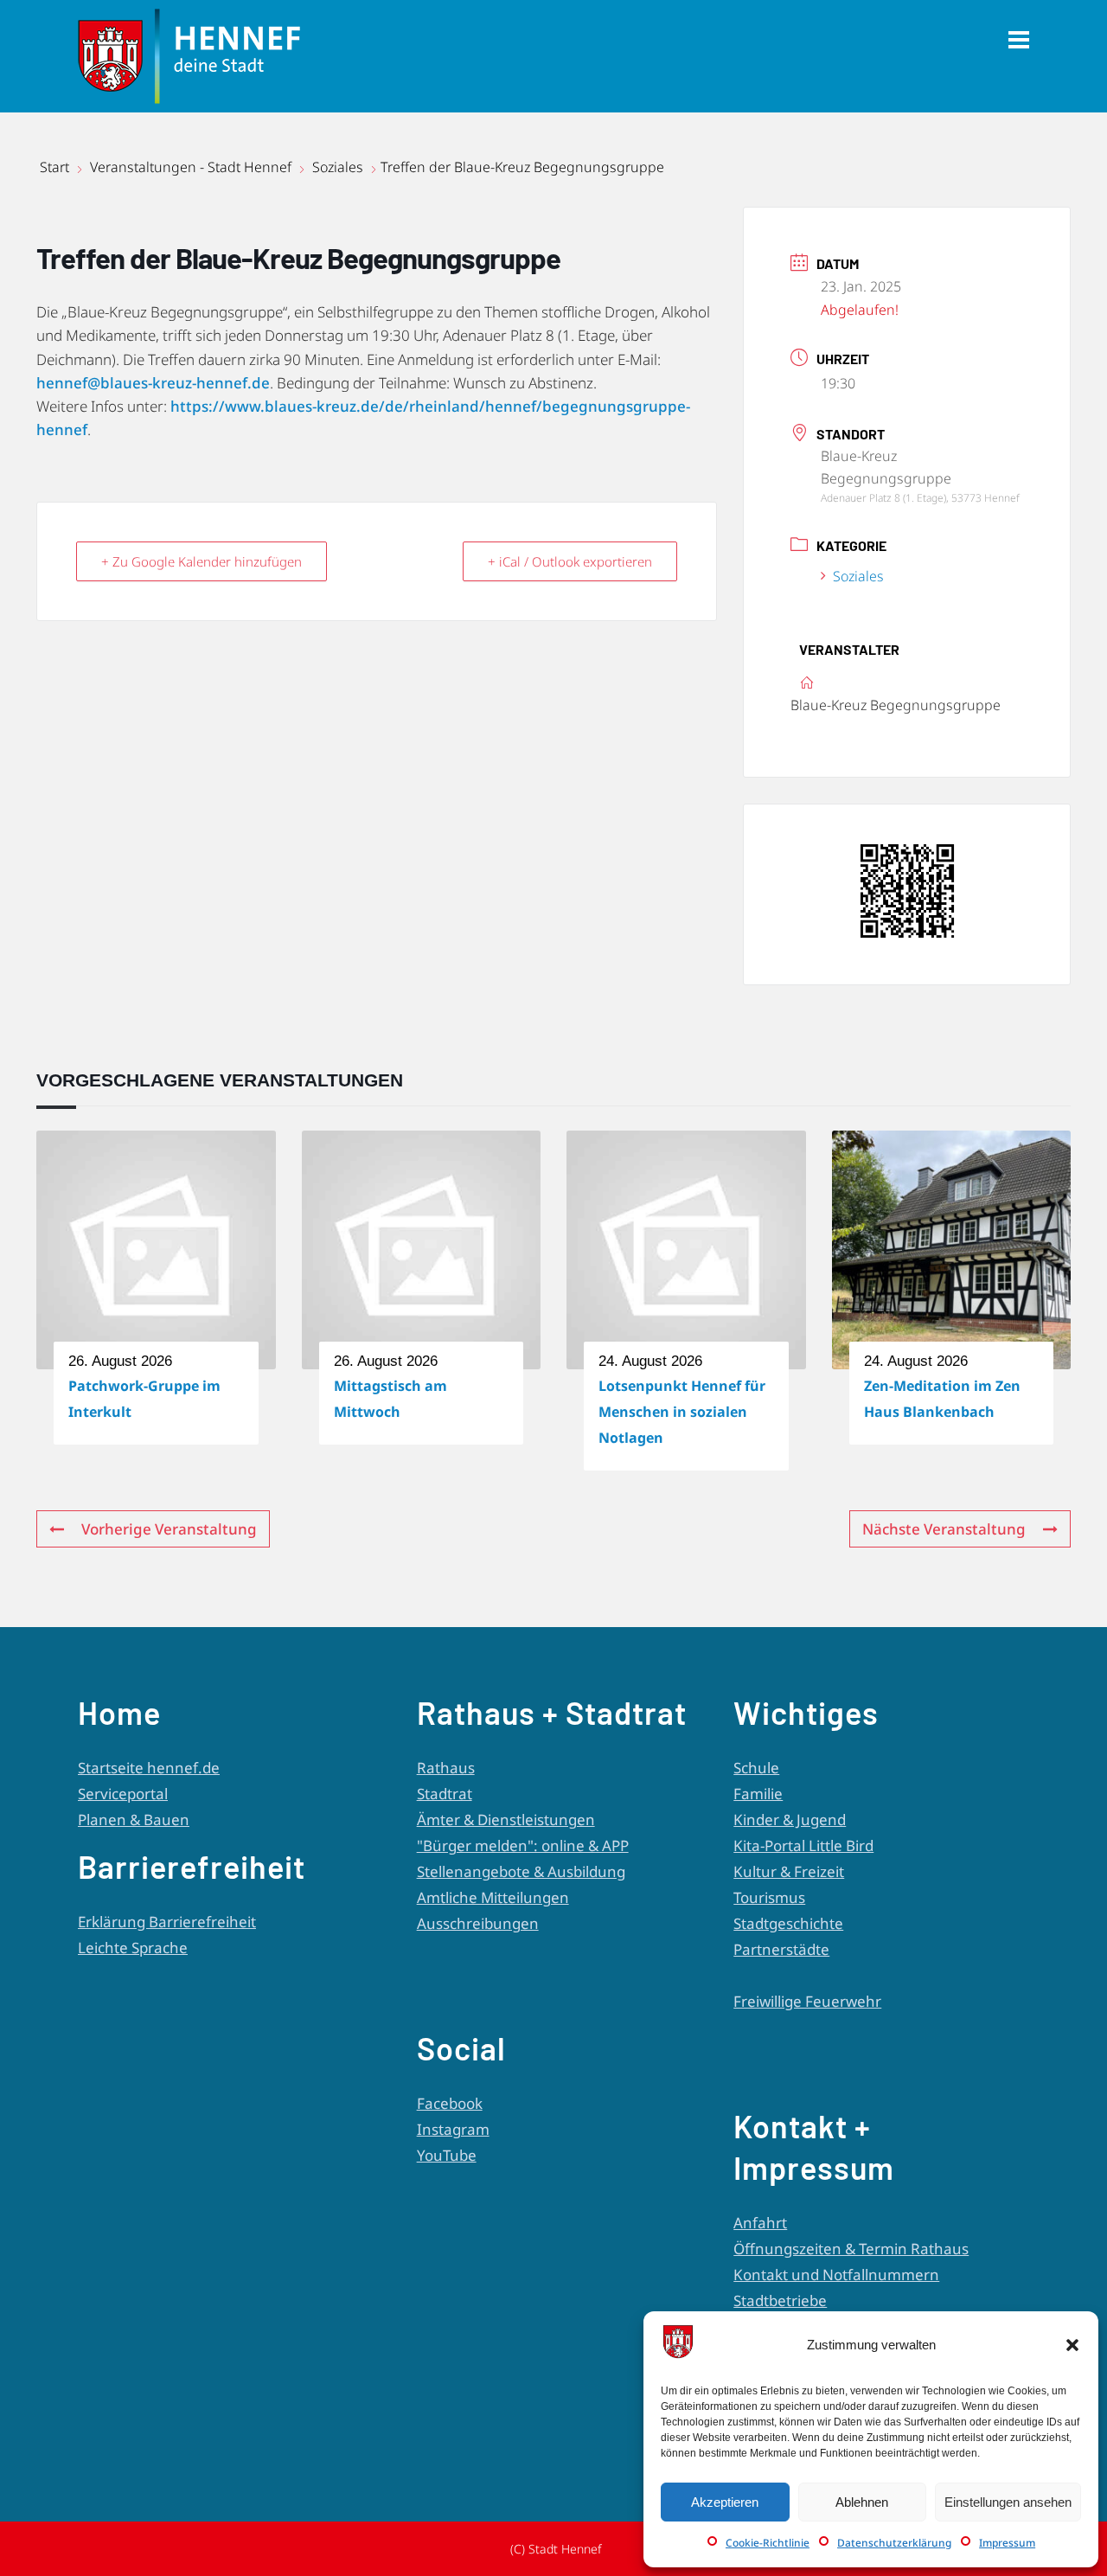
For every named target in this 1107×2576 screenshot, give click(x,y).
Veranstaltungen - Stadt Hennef (191, 167)
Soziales (338, 167)
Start (56, 167)
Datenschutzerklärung (894, 2543)
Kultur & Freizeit (789, 1871)
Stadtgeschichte (788, 1923)
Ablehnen (862, 2502)
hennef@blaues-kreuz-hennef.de (153, 383)
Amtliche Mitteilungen (493, 1897)
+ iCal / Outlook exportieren (570, 561)
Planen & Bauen (134, 1820)
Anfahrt (760, 2223)
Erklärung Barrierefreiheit (167, 1922)
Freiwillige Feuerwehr (807, 2001)
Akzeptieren (725, 2502)
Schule (756, 1768)
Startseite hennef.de (149, 1768)
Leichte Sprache (133, 1948)
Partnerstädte (781, 1949)
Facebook (450, 2103)
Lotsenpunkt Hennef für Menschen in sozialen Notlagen (682, 1412)
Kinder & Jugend (790, 1820)
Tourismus (769, 1897)
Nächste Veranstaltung (944, 1529)
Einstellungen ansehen (1008, 2502)
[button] (1072, 2345)
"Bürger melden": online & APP (523, 1845)
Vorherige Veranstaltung (169, 1529)
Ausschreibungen (478, 1923)
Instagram (453, 2129)
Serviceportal (123, 1794)
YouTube (447, 2155)
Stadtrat (445, 1794)
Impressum (1007, 2543)
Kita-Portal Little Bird (803, 1845)
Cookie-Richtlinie (768, 2543)
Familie (758, 1794)
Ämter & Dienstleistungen (506, 1820)
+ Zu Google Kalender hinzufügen (202, 561)
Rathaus (446, 1768)
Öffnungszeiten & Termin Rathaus (851, 2249)
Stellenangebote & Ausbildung (521, 1871)
